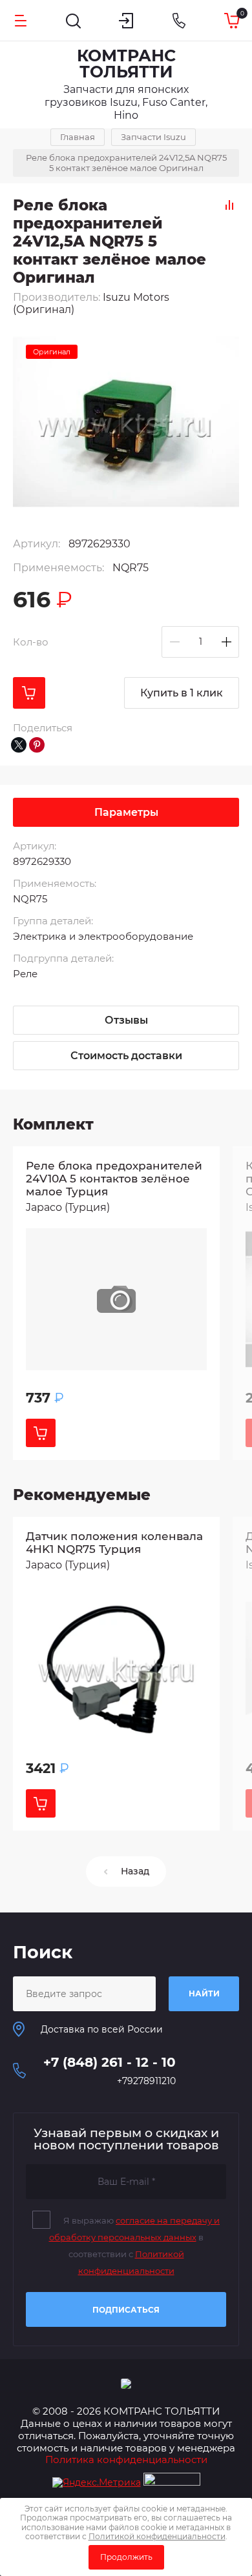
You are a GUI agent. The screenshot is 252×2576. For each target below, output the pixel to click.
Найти (204, 1993)
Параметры (126, 812)
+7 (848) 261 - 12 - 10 (110, 2062)
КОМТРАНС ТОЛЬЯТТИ (126, 64)
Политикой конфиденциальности (157, 2536)
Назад (135, 1871)
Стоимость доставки (126, 1056)
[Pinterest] (37, 745)
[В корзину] (29, 693)
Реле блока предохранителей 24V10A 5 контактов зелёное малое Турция (114, 1179)
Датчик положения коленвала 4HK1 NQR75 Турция (114, 1543)
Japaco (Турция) (68, 1207)
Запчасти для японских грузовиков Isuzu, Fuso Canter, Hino (126, 102)
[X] (19, 745)
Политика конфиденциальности (126, 2459)
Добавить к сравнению (229, 205)
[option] (116, 1303)
